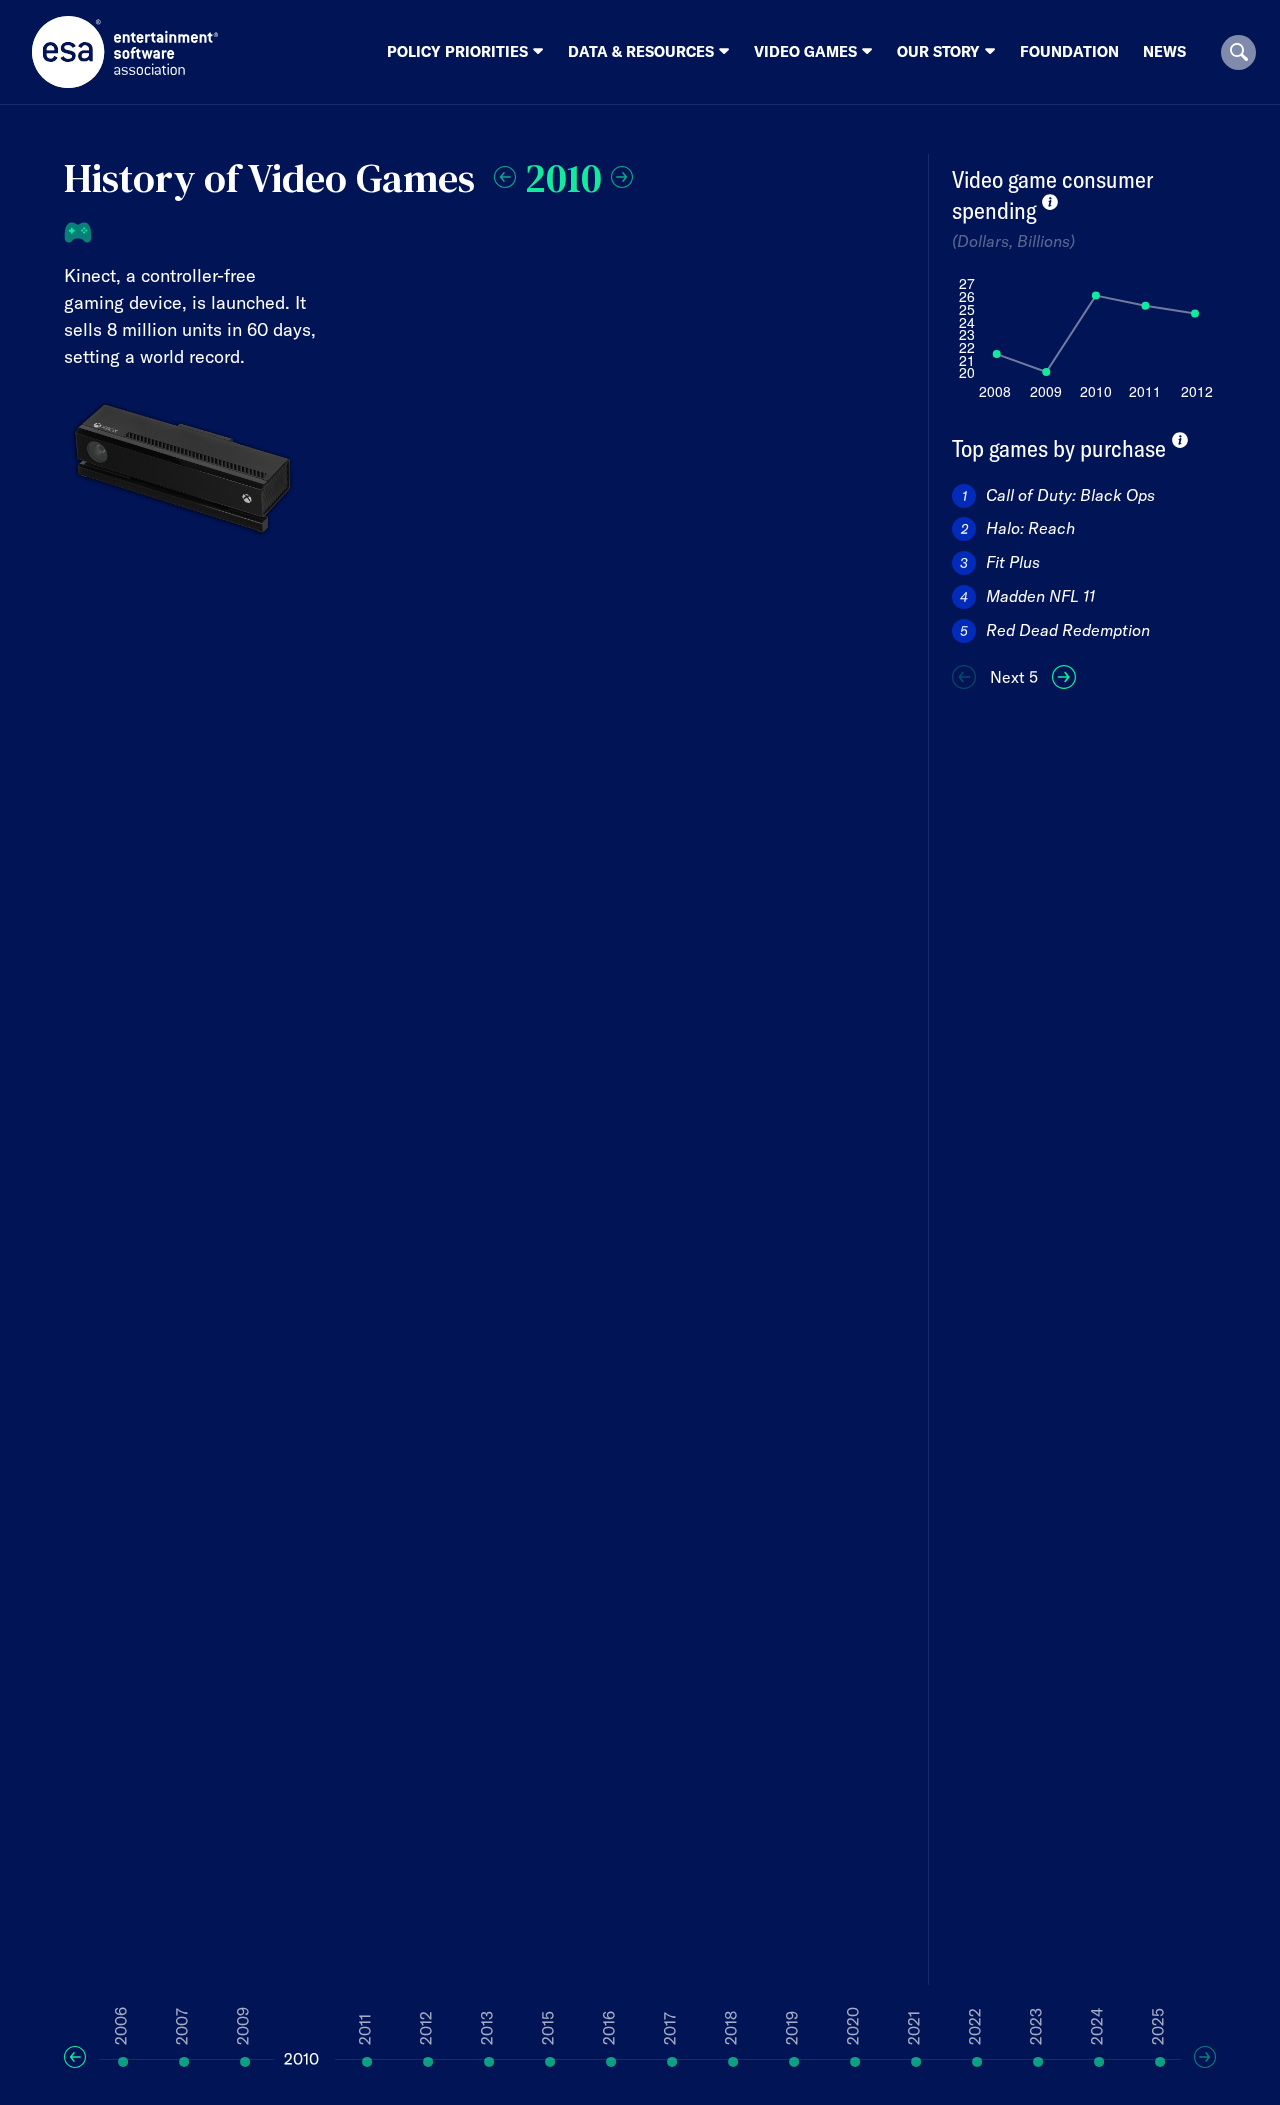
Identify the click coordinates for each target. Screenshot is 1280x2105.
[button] (1238, 52)
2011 (365, 2029)
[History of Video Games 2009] (505, 174)
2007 (182, 2026)
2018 (731, 2028)
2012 (426, 2028)
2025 (1158, 2026)
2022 (975, 2026)
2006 (121, 2026)
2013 (487, 2028)
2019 (792, 2028)
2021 (914, 2028)
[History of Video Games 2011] (622, 174)
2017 (670, 2028)
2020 (853, 2026)
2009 (243, 2026)
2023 (1036, 2026)
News (1164, 51)
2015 (548, 2028)
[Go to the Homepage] (125, 52)
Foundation (1069, 51)
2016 (609, 2028)
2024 (1097, 2026)
